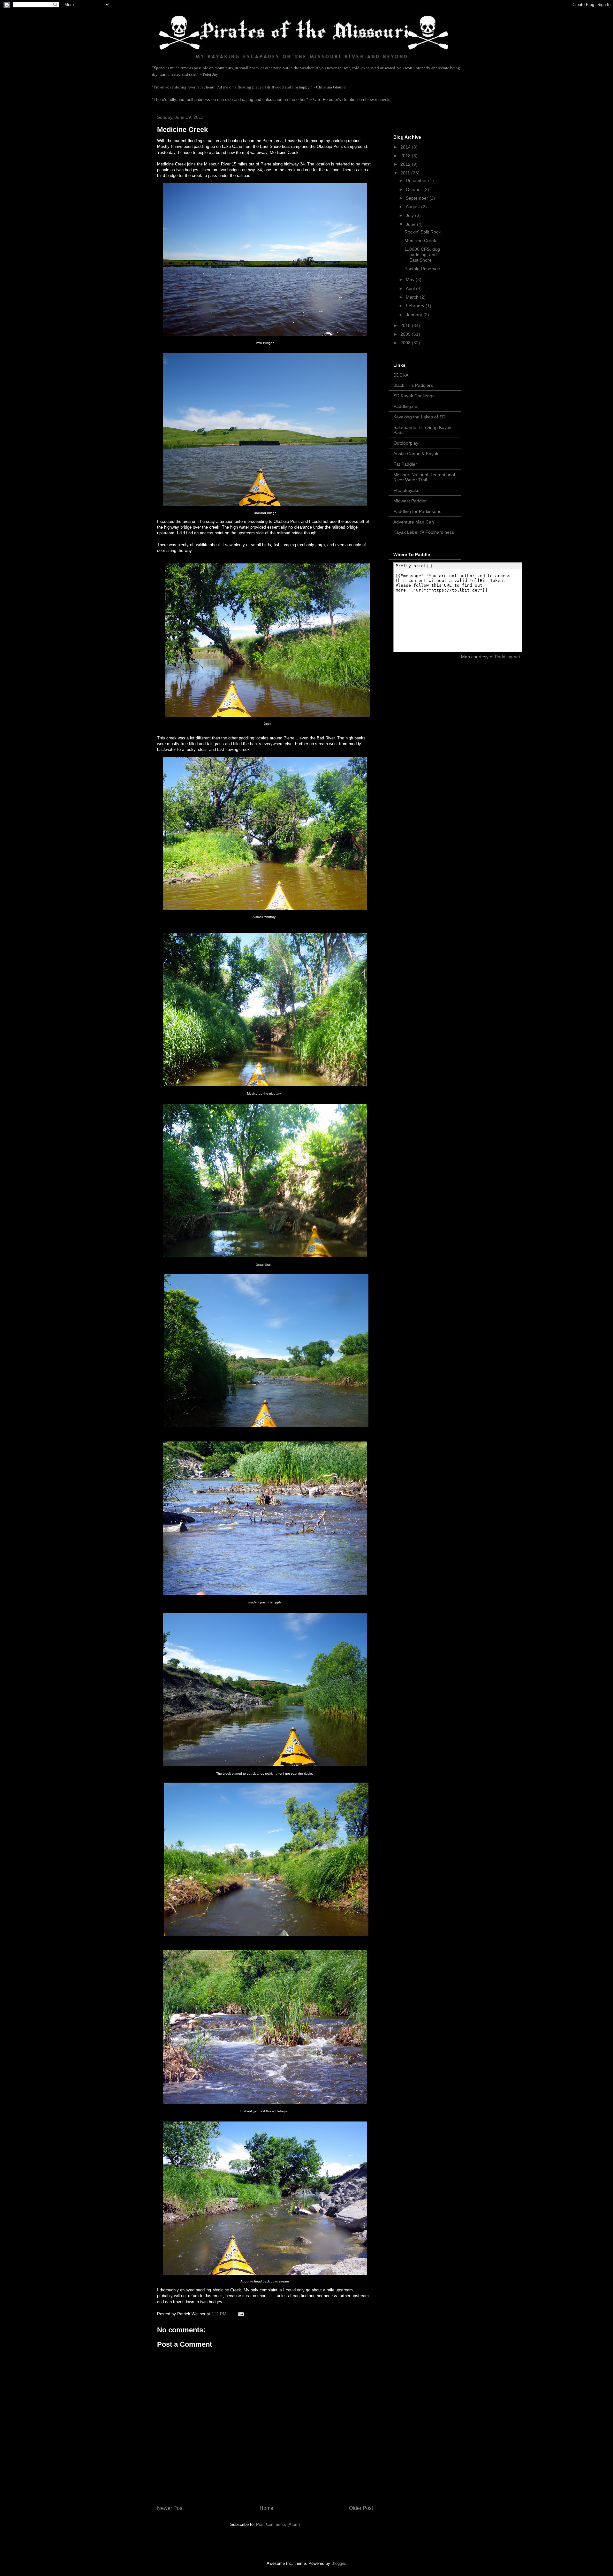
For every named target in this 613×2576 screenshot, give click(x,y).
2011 (406, 173)
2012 (406, 164)
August (413, 207)
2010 (406, 325)
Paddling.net (406, 406)
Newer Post (170, 2508)
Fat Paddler (405, 464)
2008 (406, 343)
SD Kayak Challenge (414, 396)
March (413, 297)
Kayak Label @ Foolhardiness (424, 532)
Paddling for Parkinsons (417, 511)
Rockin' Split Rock (423, 232)
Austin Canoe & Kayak (416, 454)
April (411, 288)
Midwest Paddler (410, 501)
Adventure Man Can (414, 522)
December (417, 180)
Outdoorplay (406, 443)
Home (266, 2508)
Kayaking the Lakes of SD (419, 417)
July (410, 215)
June (411, 224)
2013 (406, 156)
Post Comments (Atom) (278, 2524)
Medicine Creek (420, 241)
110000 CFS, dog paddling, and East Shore (422, 255)
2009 (406, 334)
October (415, 189)
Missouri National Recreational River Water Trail (424, 477)
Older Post (361, 2508)
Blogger (338, 2563)
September (418, 198)
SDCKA (401, 375)
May (411, 279)
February (416, 306)
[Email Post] (241, 2314)
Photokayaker (407, 490)
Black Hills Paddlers (413, 385)
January (415, 315)
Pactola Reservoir (422, 269)
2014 (406, 147)
